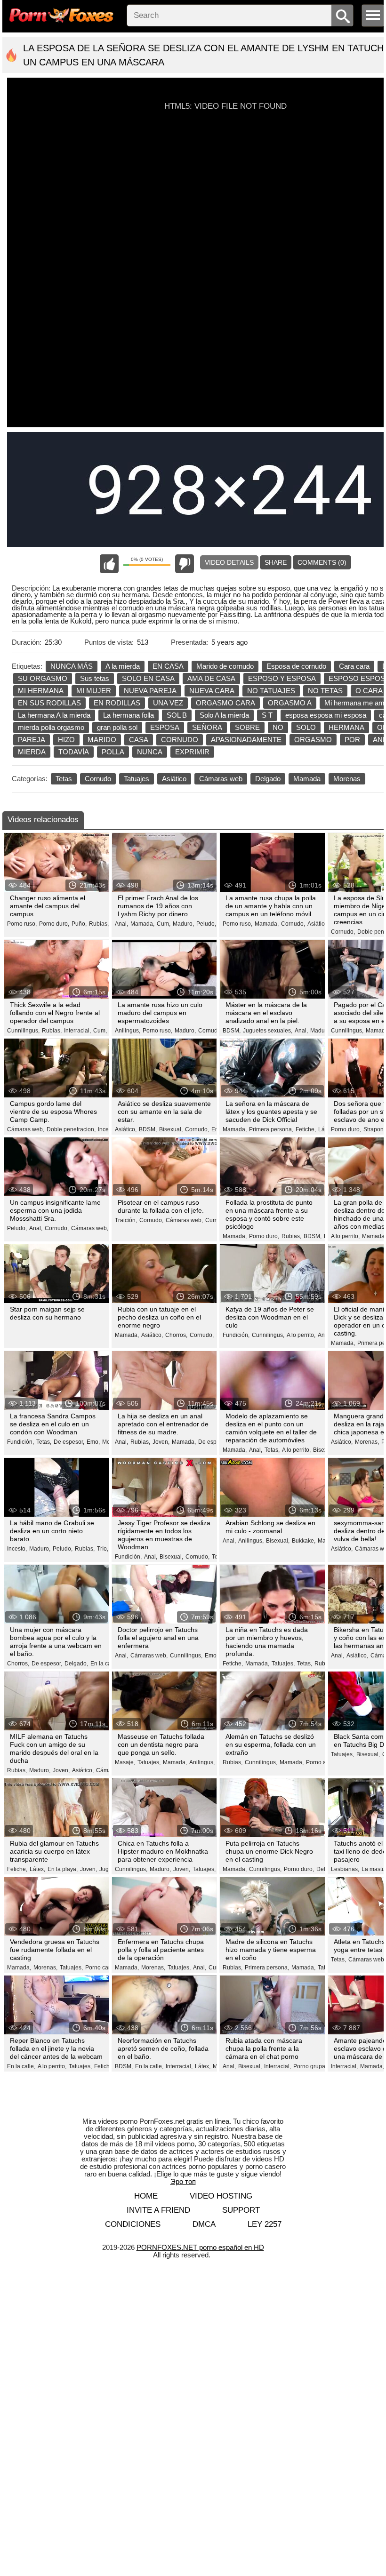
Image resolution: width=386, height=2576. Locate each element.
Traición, (126, 1220)
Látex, (37, 1869)
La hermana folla (129, 715)
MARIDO (102, 740)
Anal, (121, 924)
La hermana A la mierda (54, 715)
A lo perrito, (345, 1236)
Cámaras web (221, 779)
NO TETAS (325, 691)
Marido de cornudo (225, 666)
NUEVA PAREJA (150, 691)
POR (352, 740)
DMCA (204, 2224)
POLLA (113, 752)
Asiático (174, 779)
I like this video (109, 564)
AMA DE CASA (211, 678)
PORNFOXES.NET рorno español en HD (200, 2247)
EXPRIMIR (192, 752)
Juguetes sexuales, (268, 1031)
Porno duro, (54, 924)
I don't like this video (185, 564)
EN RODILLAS (117, 703)
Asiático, (318, 924)
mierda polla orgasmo (51, 727)
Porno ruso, (22, 924)
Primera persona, (271, 1129)
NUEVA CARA (212, 691)
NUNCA (150, 752)
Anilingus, (128, 1031)
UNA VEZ (168, 703)
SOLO (306, 727)
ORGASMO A (290, 703)
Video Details (229, 562)
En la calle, (105, 1664)
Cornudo (98, 779)
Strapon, (374, 1129)
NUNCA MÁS (72, 666)
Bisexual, (171, 1129)
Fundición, (236, 1335)
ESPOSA (165, 727)
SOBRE (247, 727)
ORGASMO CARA (225, 703)
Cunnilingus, (23, 1031)
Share (276, 562)
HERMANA (346, 727)
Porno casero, (103, 1968)
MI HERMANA (41, 691)
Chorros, (176, 1335)
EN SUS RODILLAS (49, 703)
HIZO (66, 740)
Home (146, 2196)
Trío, (103, 1549)
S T (267, 715)
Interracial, (77, 1031)
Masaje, (125, 1762)
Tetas (64, 779)
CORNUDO (180, 740)
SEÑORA (207, 727)
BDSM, (232, 1031)
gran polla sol (117, 727)
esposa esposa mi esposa (326, 715)
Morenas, (367, 1442)
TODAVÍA (74, 752)
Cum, (164, 924)
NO (278, 727)
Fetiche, (306, 1129)
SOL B (177, 715)
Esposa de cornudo (296, 666)
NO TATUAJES (271, 691)
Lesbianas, (345, 1869)
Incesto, (108, 1129)
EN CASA (168, 666)
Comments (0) (322, 562)
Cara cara (354, 666)
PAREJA (32, 740)
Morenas (347, 779)
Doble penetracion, (71, 1129)
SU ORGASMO (43, 678)
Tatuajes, (283, 1664)
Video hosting (221, 2196)
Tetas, (44, 1442)
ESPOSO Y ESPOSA (282, 678)
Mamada (307, 779)
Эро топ (183, 2181)
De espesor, (69, 1442)
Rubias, (99, 924)
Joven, (161, 1442)
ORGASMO (313, 740)
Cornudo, (293, 924)
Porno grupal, (311, 2066)
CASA (139, 740)
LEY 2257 (265, 2224)
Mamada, (142, 924)
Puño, (79, 924)
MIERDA (32, 752)
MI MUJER (94, 691)
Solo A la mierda (224, 715)
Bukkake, (304, 1541)
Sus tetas (95, 678)
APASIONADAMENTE (246, 740)
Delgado (268, 779)
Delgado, (76, 1664)
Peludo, (206, 924)
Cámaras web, (26, 1129)
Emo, (93, 1442)
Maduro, (183, 924)
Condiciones (133, 2224)
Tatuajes (137, 779)
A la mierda (123, 666)
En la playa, (63, 1869)
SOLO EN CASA (148, 678)
